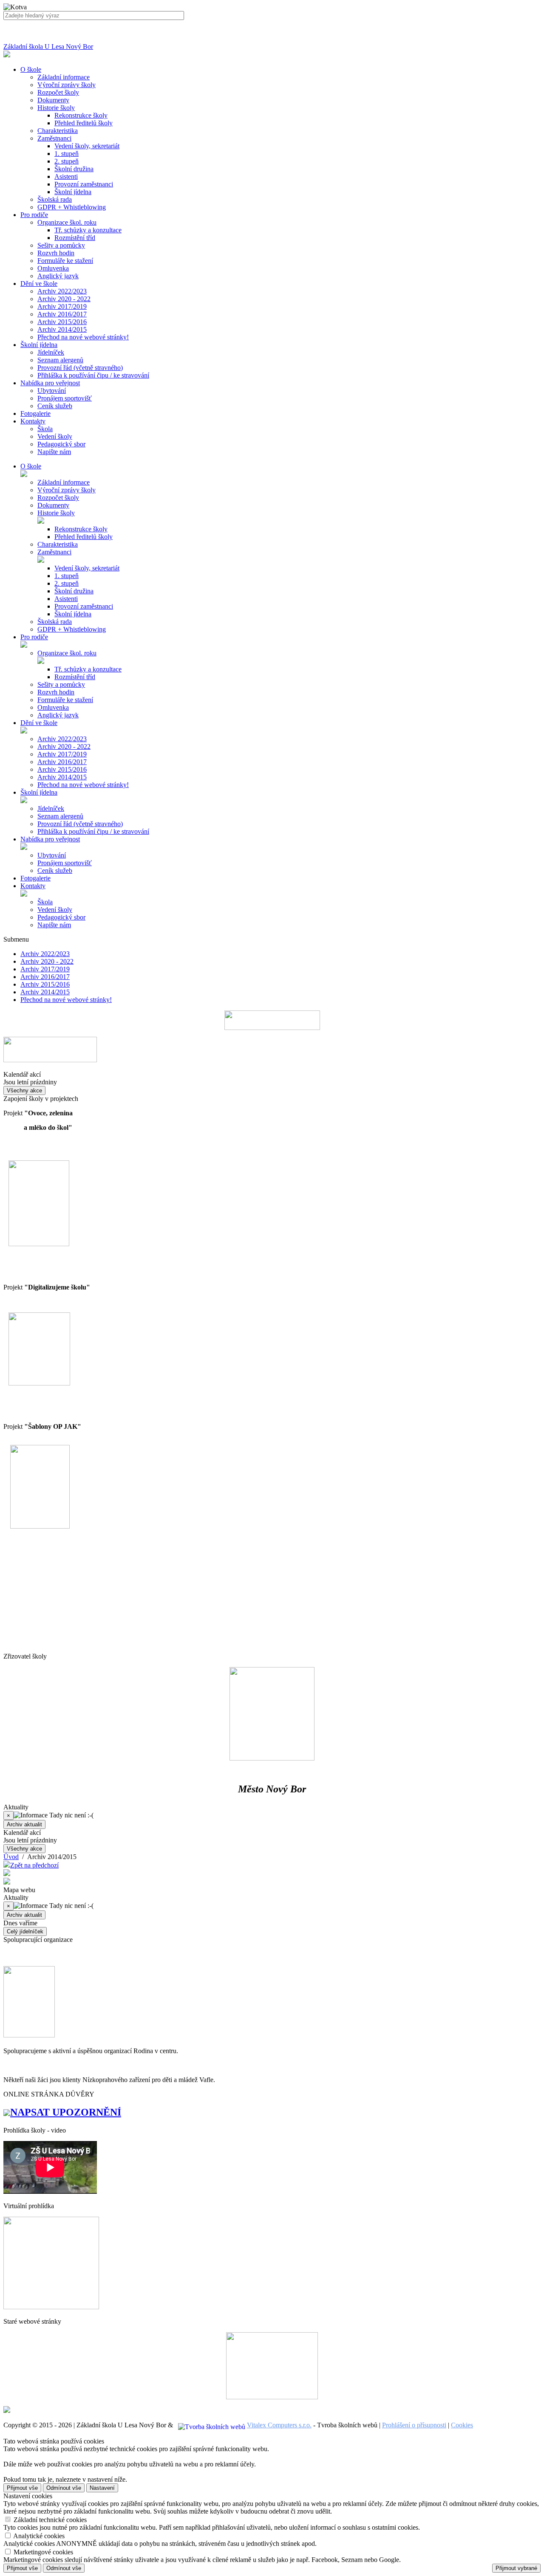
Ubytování (52, 391)
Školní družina (74, 169)
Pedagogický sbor (61, 444)
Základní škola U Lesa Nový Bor (48, 47)
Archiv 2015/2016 (62, 322)
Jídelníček (51, 352)
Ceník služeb (55, 406)
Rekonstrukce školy (81, 115)
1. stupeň (67, 154)
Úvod (11, 1857)
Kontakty (33, 886)
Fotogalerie (35, 878)
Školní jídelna (73, 192)
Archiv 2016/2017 (62, 314)
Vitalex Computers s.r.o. (279, 2425)
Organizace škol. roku (67, 222)
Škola (45, 429)
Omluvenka (53, 268)
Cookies (462, 2425)
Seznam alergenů (60, 360)
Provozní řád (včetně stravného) (80, 368)
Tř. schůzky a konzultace (88, 230)
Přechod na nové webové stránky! (83, 337)
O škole (31, 466)
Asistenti (66, 176)
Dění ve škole (39, 723)
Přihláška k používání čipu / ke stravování (93, 375)
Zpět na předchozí (34, 1865)
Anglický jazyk (58, 276)
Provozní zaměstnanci (84, 184)
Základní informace (64, 77)
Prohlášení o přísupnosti (414, 2425)
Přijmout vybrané (516, 2568)
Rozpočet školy (58, 92)
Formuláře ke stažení (65, 261)
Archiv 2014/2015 (62, 329)
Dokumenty (53, 100)
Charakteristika (58, 131)
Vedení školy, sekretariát (87, 146)
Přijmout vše (22, 2488)
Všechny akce (24, 1090)
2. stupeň (67, 161)
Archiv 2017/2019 (62, 306)
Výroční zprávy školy (67, 85)
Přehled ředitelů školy (84, 123)
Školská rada (55, 199)
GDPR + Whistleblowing (72, 207)
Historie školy (56, 108)
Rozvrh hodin (56, 253)
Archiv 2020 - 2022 (64, 299)
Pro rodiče (34, 637)
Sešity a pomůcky (61, 245)
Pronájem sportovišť (65, 398)
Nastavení (102, 2488)
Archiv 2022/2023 (62, 291)
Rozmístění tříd (75, 238)
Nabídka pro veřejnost (50, 839)
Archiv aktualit (24, 1824)
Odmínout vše (64, 2488)
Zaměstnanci (54, 138)
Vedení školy (55, 436)
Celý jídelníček (25, 1931)
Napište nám (54, 452)
